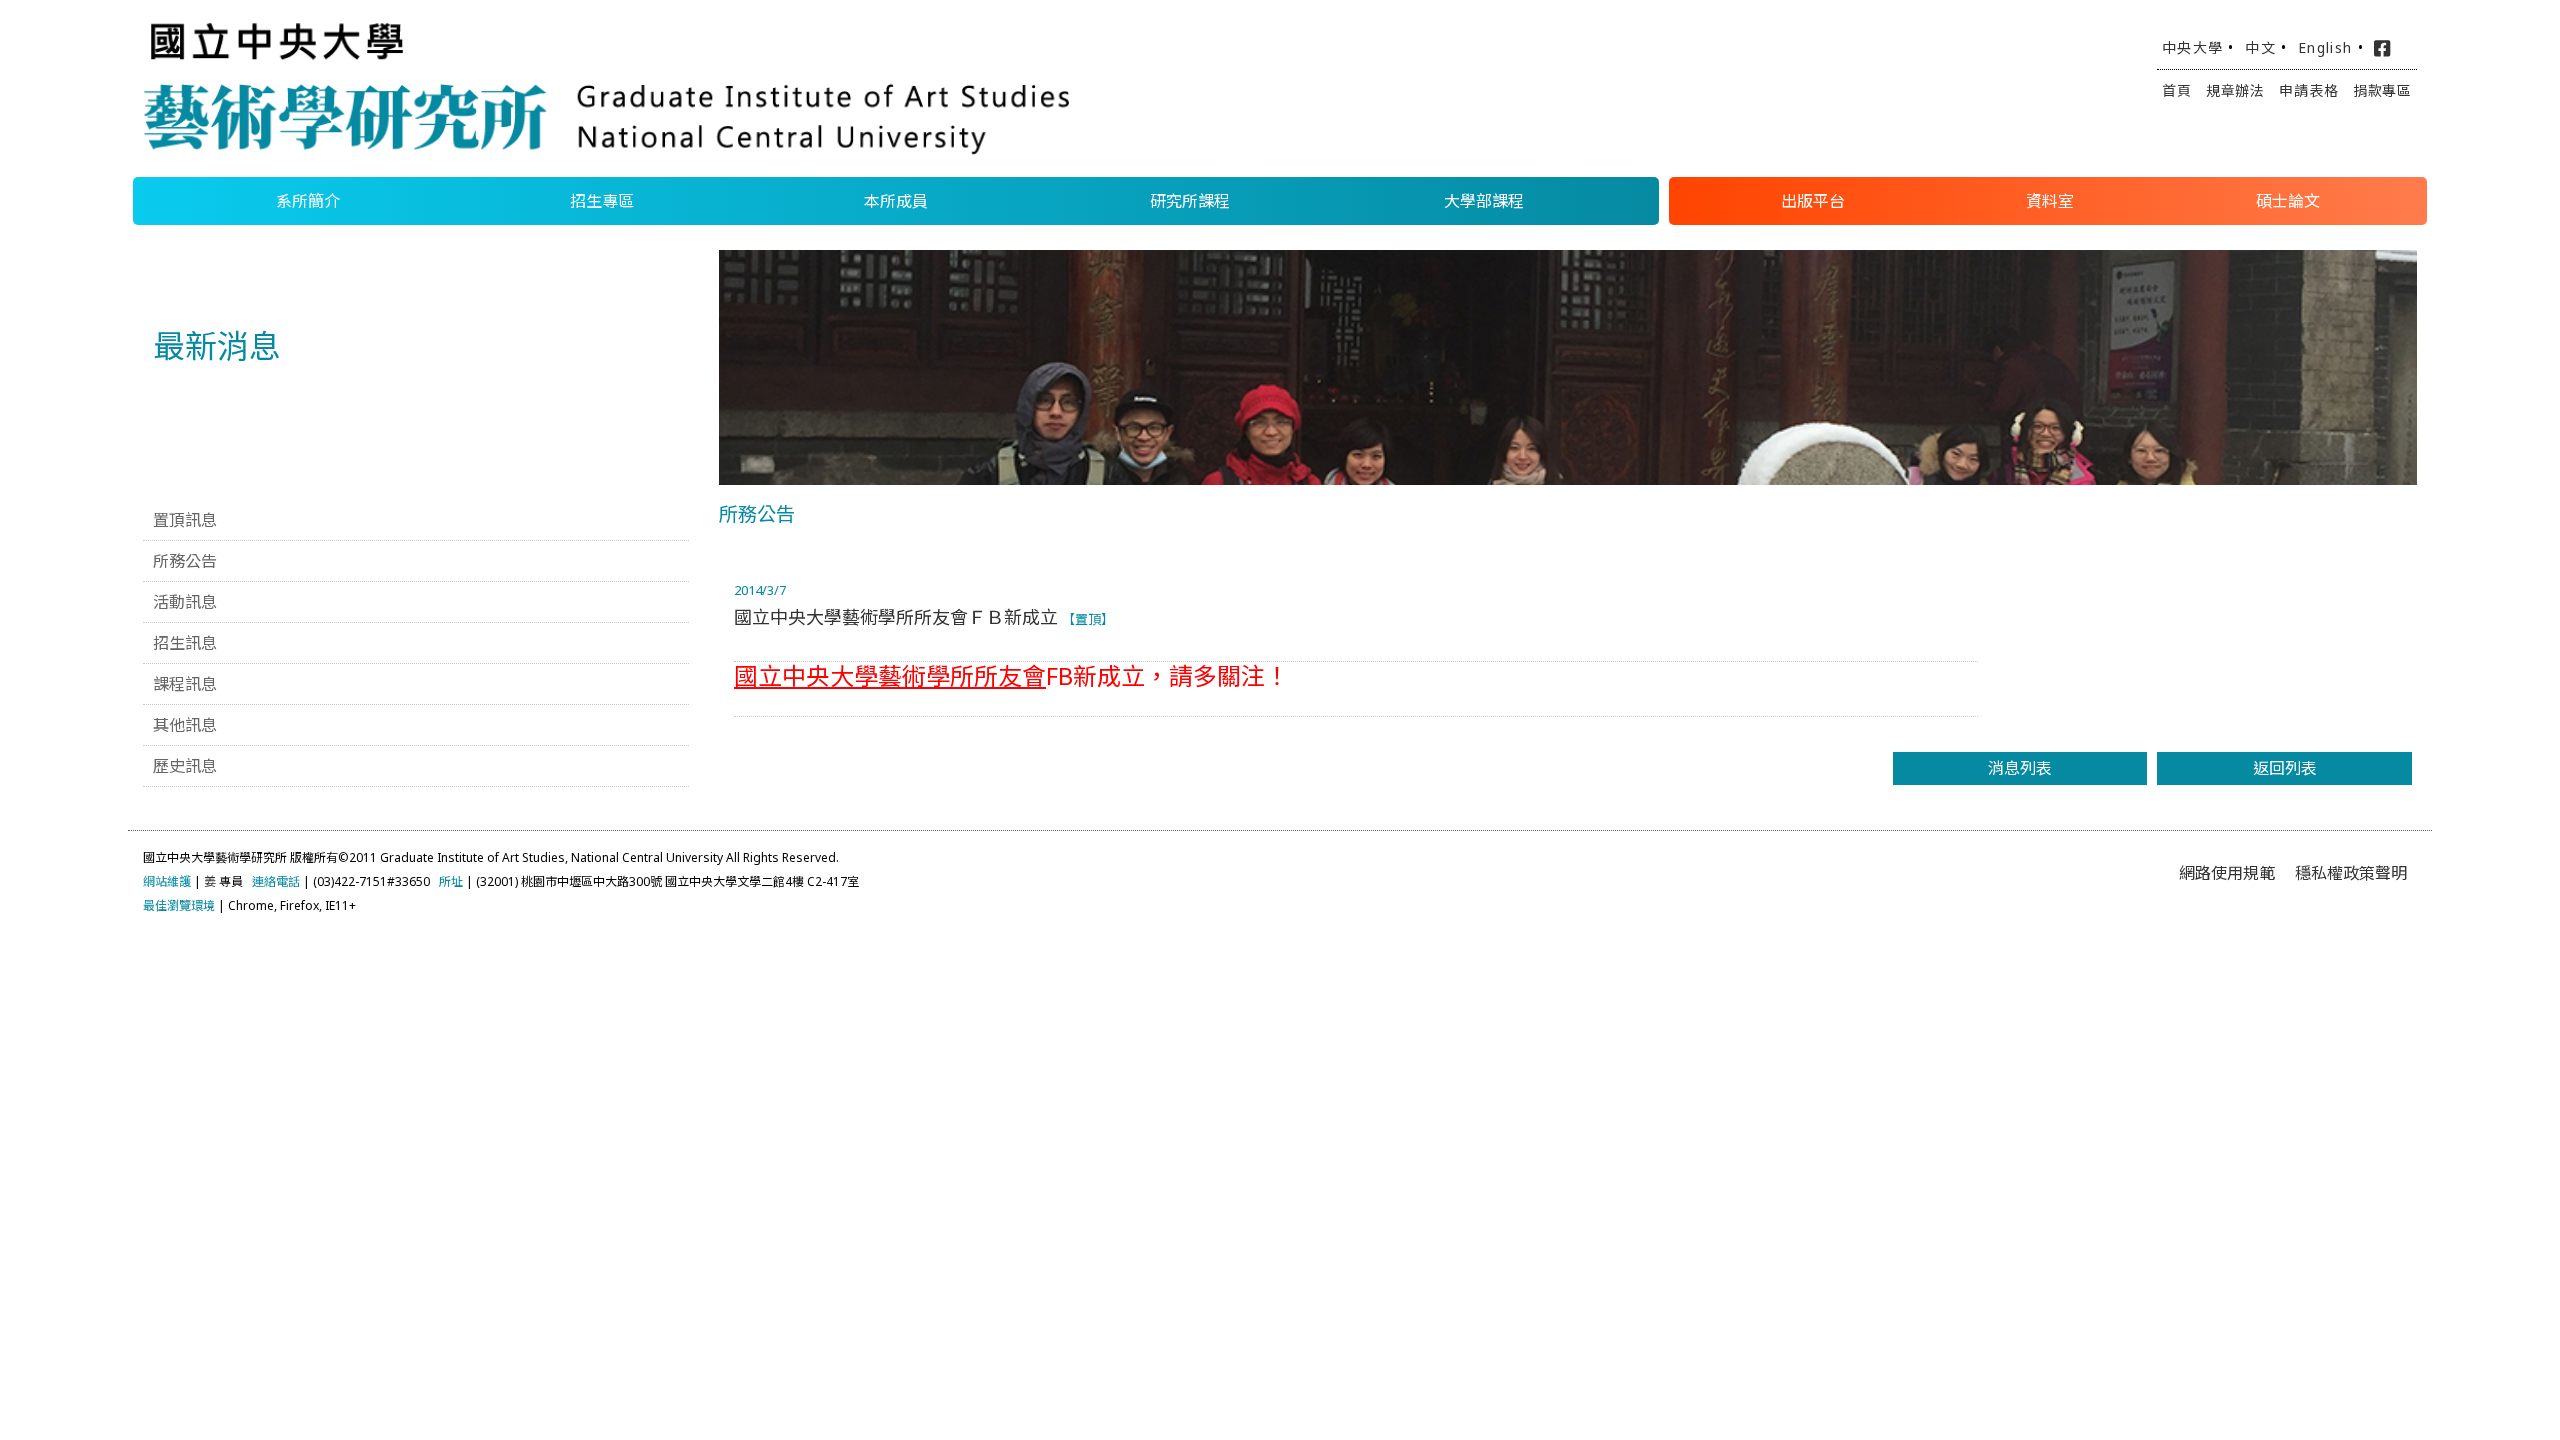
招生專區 (602, 201)
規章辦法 (2235, 90)
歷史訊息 (185, 766)
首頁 (2176, 90)
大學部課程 (1484, 201)
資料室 (2050, 201)
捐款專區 (2382, 90)
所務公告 (185, 561)
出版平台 (1813, 201)
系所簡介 (308, 201)
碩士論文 (2288, 201)
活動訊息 (185, 602)
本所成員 (896, 201)
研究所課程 (1190, 201)
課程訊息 (185, 684)
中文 (2260, 47)
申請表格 (2308, 90)
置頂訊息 (185, 520)
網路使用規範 (2227, 873)
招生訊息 (185, 643)
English (2325, 47)
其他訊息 (185, 725)
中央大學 (2193, 47)
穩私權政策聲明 (2351, 873)
